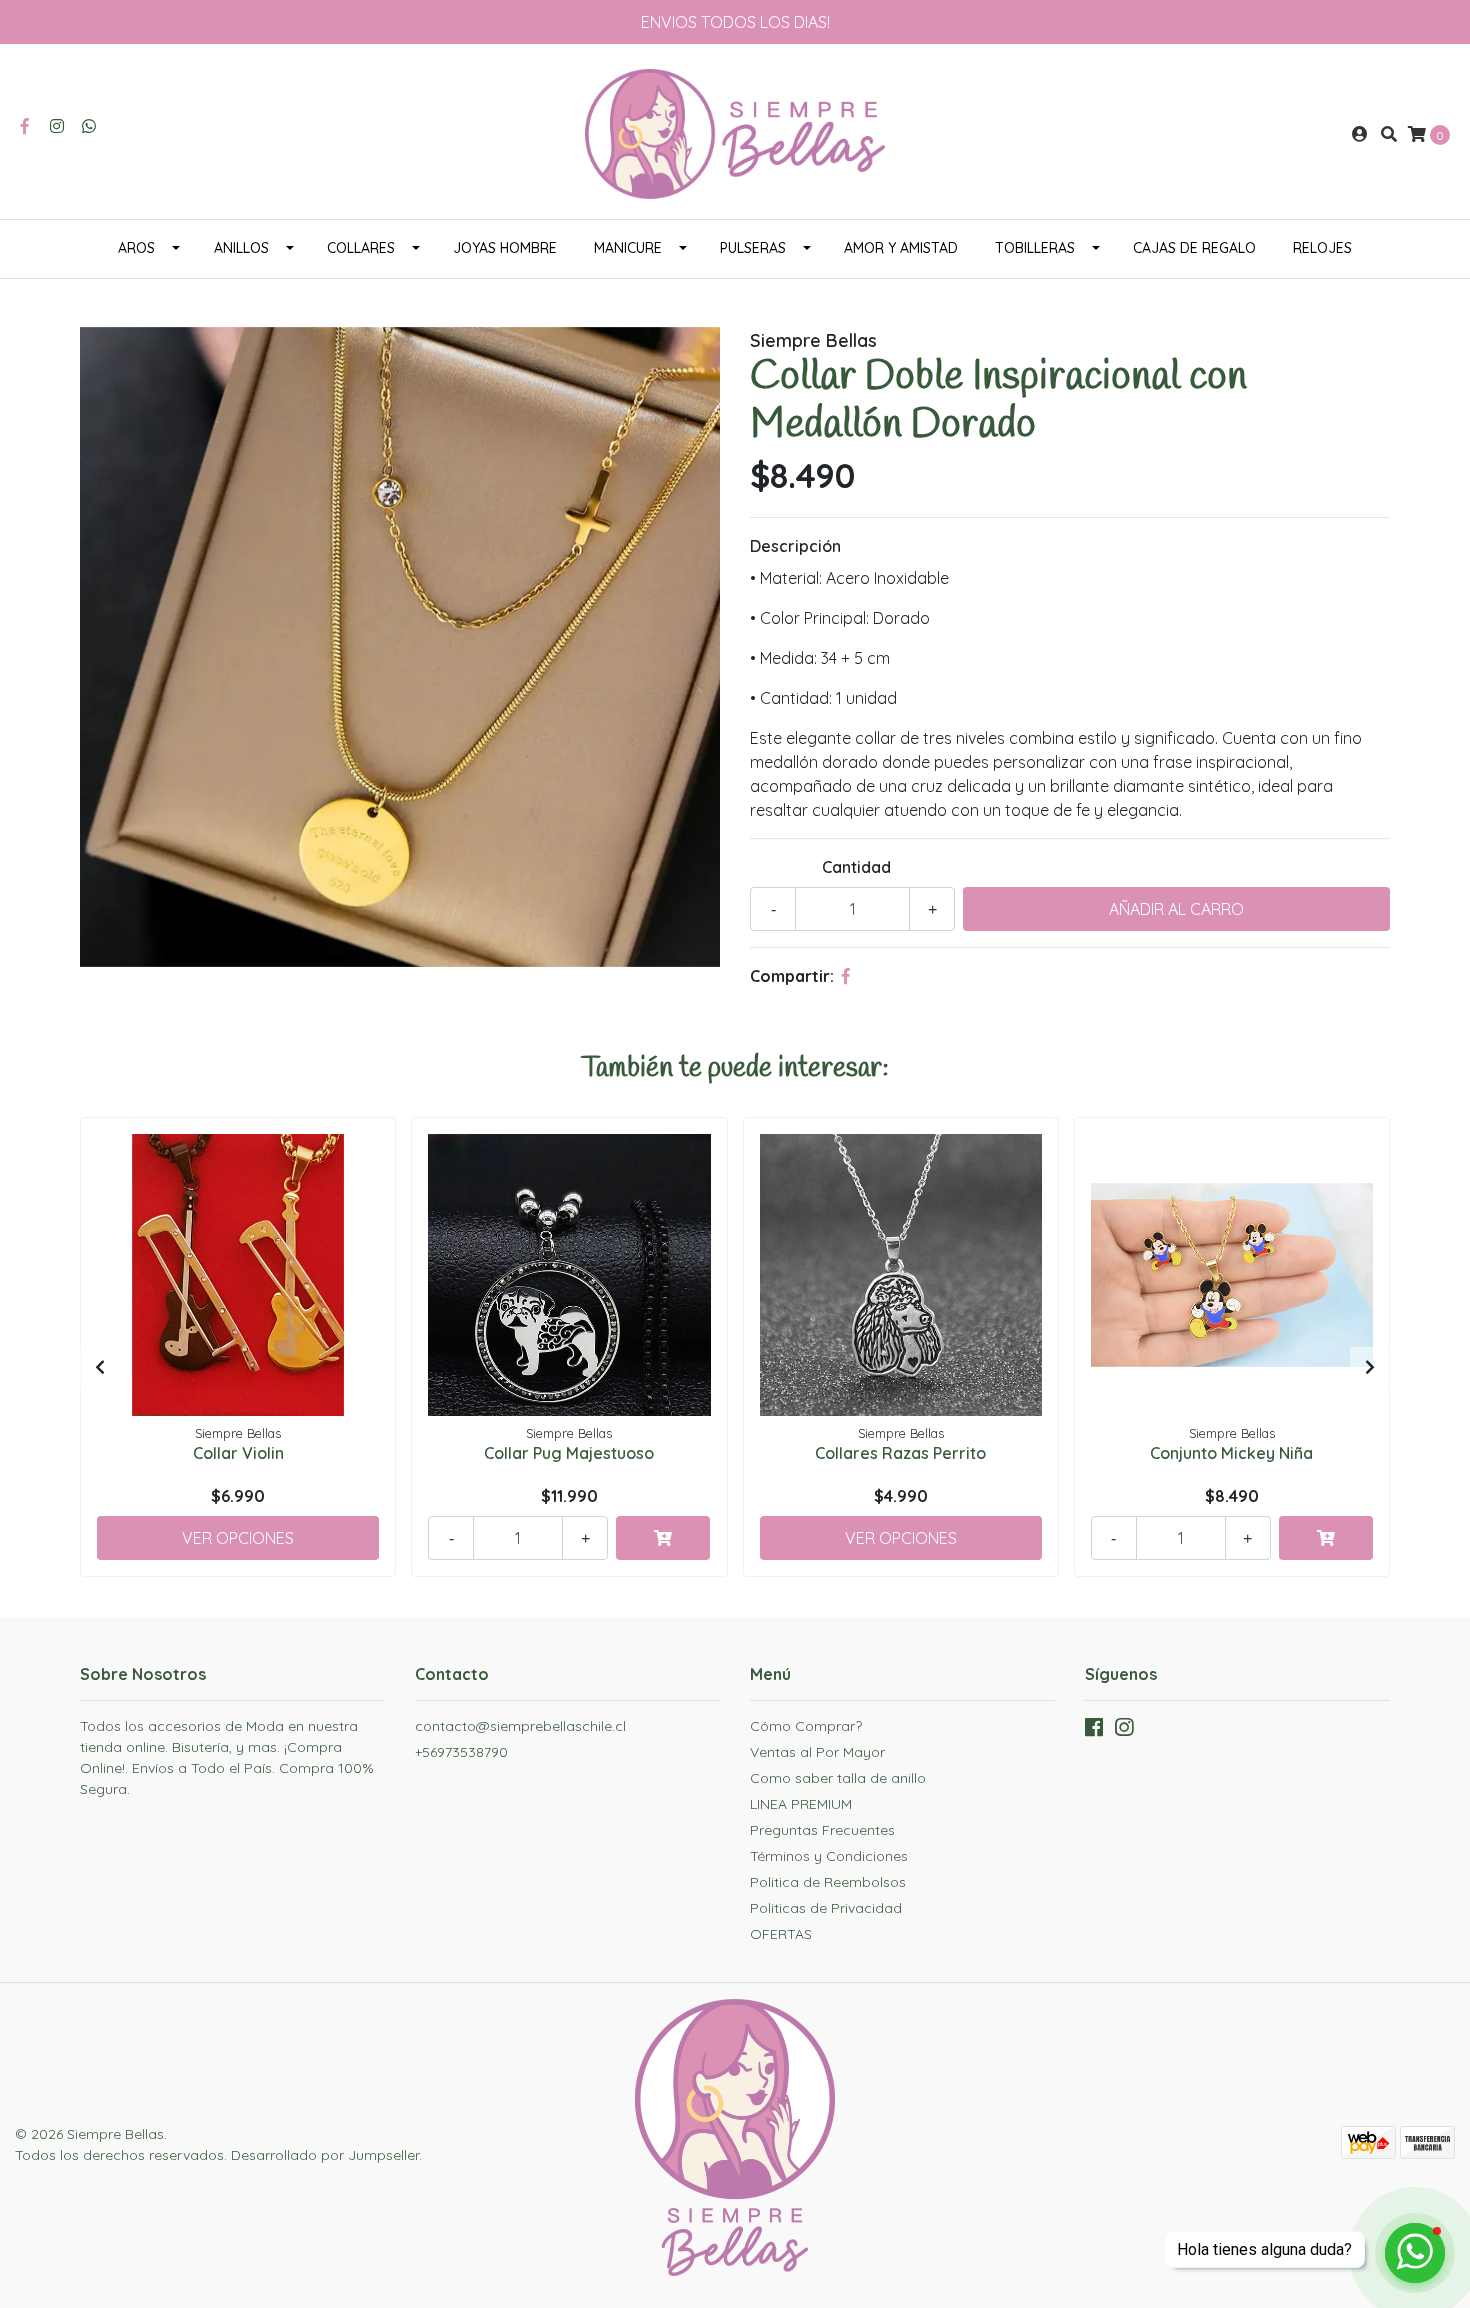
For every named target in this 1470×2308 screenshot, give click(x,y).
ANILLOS (241, 248)
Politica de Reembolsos (828, 1882)
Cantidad (856, 867)
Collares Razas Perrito (900, 1453)
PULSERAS (753, 248)
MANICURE (628, 248)
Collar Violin (238, 1453)
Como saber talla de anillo (838, 1778)
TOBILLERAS (1035, 248)
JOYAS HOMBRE (505, 248)
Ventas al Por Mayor (817, 1752)
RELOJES (1322, 248)
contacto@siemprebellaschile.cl (520, 1726)
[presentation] (100, 1367)
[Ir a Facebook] (25, 126)
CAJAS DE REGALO (1194, 248)
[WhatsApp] (89, 126)
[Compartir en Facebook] (846, 976)
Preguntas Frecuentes (822, 1830)
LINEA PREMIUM (801, 1804)
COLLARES (361, 248)
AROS (136, 248)
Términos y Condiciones (829, 1856)
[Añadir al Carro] (663, 1538)
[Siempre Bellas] (735, 132)
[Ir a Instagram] (57, 126)
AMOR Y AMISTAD (901, 248)
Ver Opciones (238, 1538)
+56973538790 (461, 1752)
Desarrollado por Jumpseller (325, 2155)
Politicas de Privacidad (826, 1908)
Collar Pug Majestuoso (569, 1453)
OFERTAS (781, 1934)
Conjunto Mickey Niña (1231, 1453)
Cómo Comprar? (806, 1726)
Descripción (795, 546)
